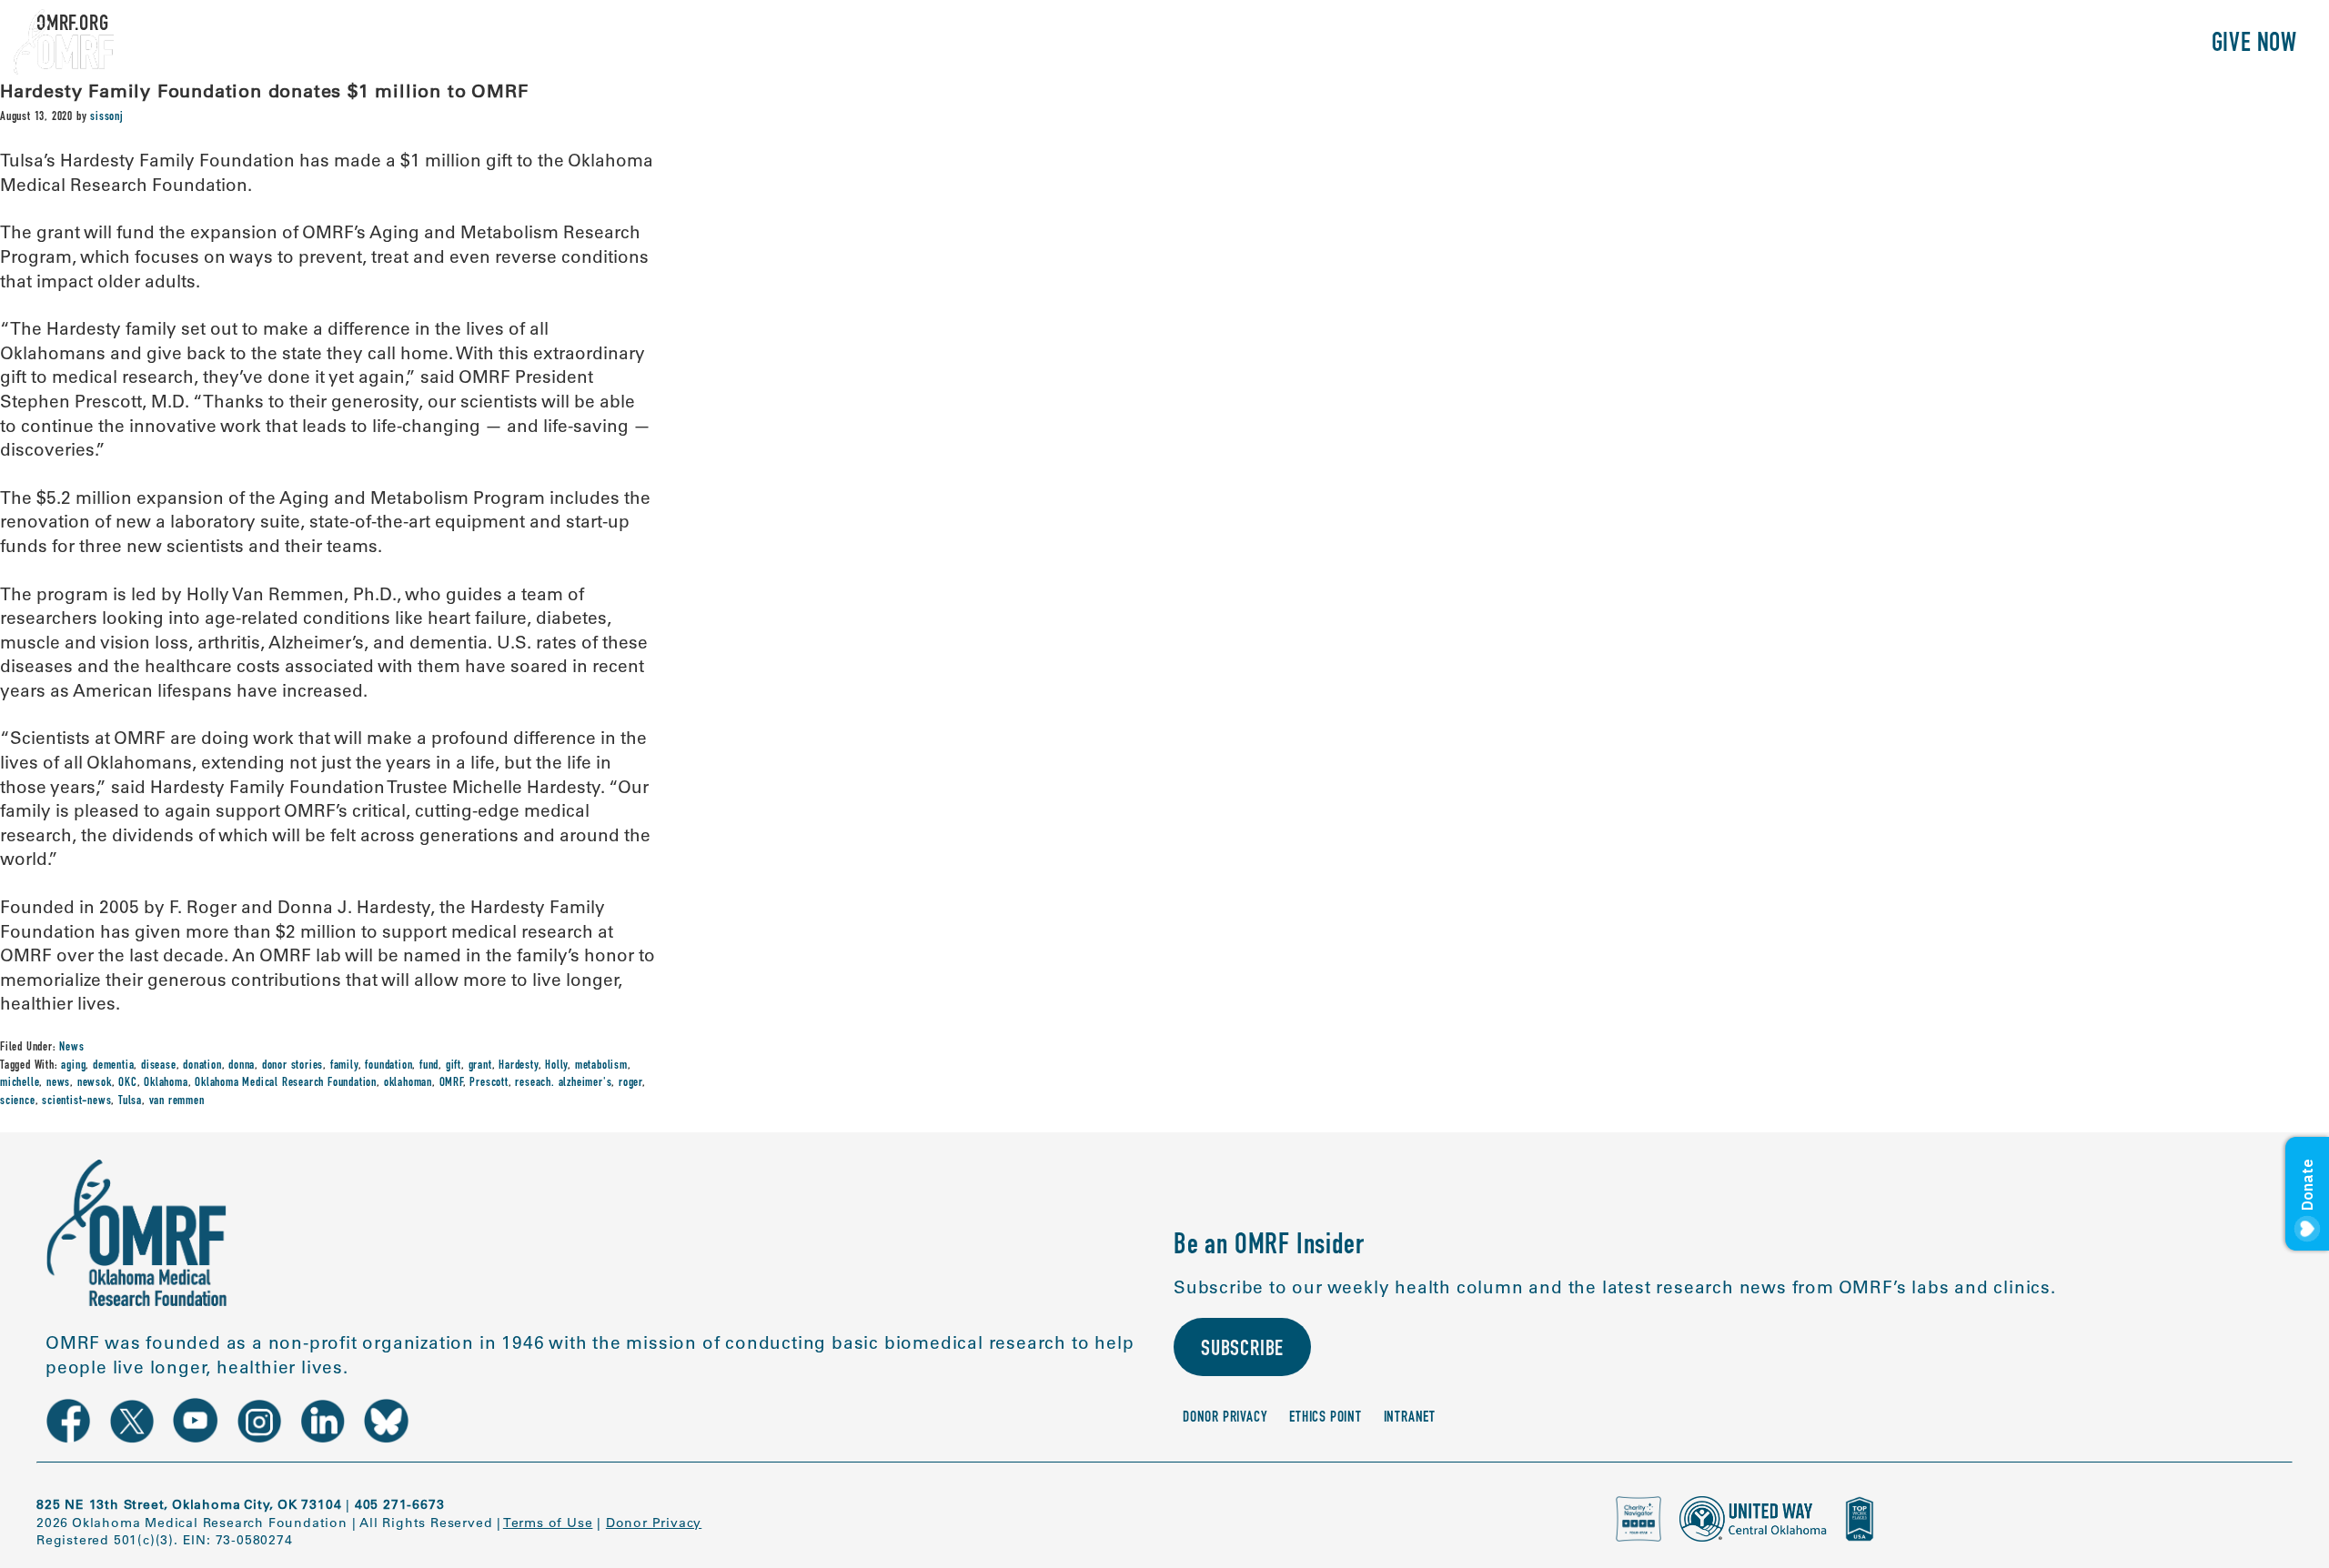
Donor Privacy (1225, 1418)
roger (630, 1083)
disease (159, 1066)
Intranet (1410, 1418)
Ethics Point (1326, 1418)
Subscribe (1242, 1351)
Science (1887, 45)
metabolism (601, 1066)
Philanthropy (2115, 45)
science (18, 1101)
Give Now (2254, 45)
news (58, 1083)
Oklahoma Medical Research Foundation (286, 1083)
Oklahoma (166, 1083)
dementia (113, 1066)
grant (480, 1066)
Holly (556, 1066)
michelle (20, 1083)
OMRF (451, 1083)
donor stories (292, 1066)
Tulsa (130, 1101)
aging (73, 1066)
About (1800, 45)
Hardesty (518, 1066)
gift (454, 1066)
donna (242, 1066)
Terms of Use (548, 1523)
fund (429, 1066)
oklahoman (408, 1083)
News (71, 1048)
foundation (388, 1066)
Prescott (489, 1083)
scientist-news (76, 1101)
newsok (95, 1083)
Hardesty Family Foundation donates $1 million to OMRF (264, 90)
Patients (1986, 45)
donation (202, 1066)
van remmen (177, 1101)
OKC (127, 1083)
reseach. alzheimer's (563, 1083)
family (344, 1066)
